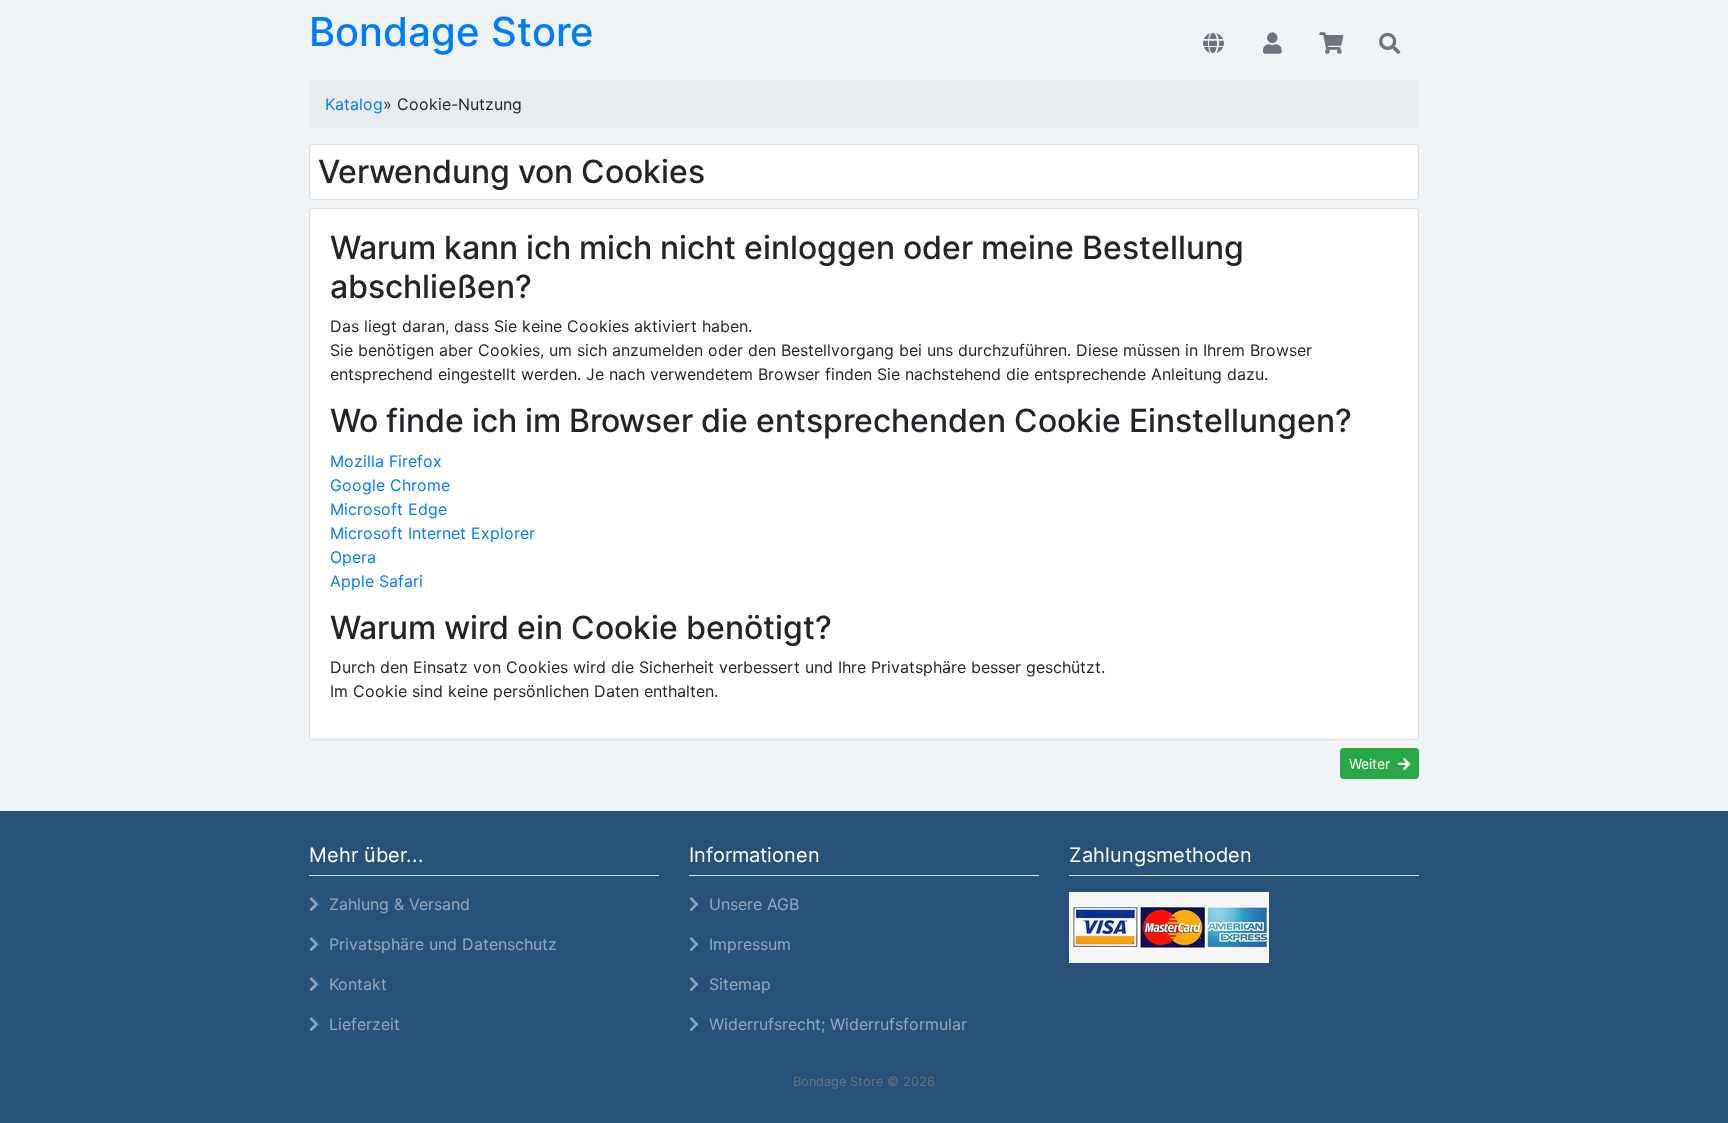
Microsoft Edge (388, 509)
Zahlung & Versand (394, 904)
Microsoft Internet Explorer (432, 533)
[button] (1213, 44)
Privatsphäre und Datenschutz (438, 944)
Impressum (745, 944)
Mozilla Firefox (386, 461)
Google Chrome (390, 485)
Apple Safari (376, 581)
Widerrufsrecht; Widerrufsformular (833, 1024)
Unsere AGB (749, 904)
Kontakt (353, 984)
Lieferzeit (359, 1024)
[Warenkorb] (1331, 44)
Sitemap (735, 984)
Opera (353, 557)
